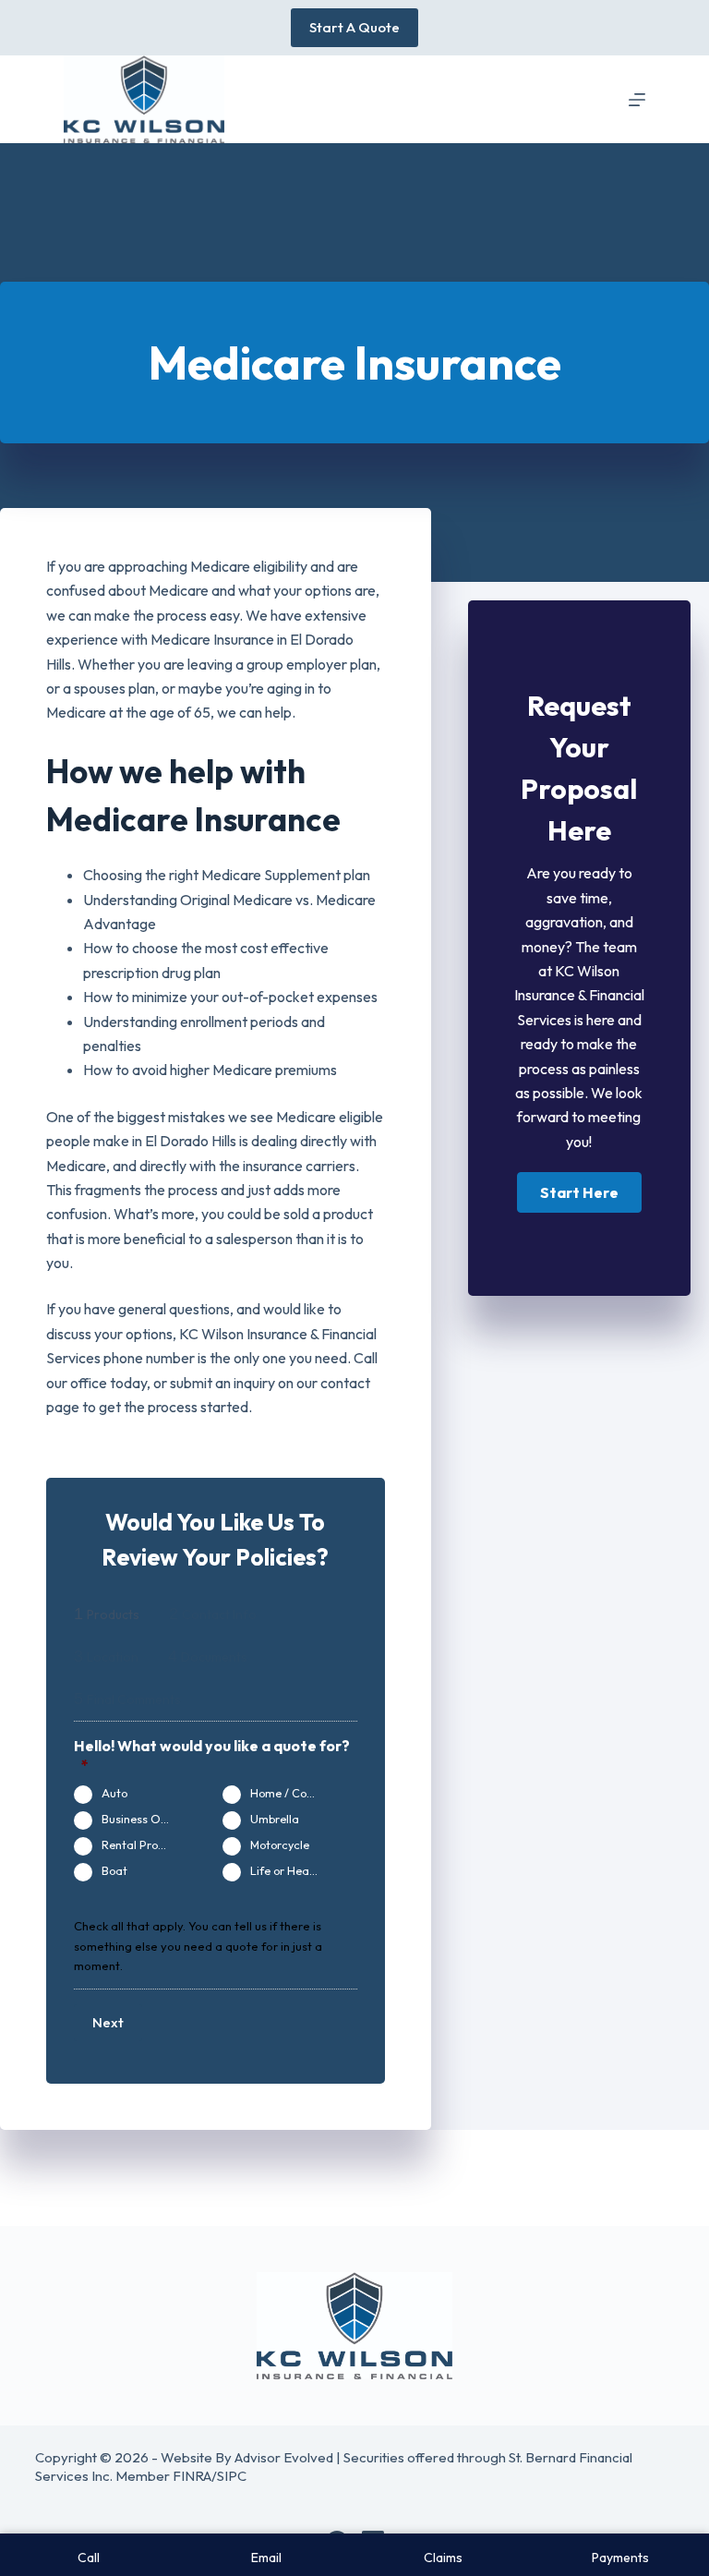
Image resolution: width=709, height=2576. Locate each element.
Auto (114, 1793)
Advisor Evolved (284, 2457)
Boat (114, 1870)
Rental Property (144, 1844)
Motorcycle (280, 1844)
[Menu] (637, 100)
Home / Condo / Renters (292, 1793)
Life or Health (287, 1870)
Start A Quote (354, 27)
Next (108, 2022)
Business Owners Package (144, 1819)
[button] (579, 1192)
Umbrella (275, 1819)
